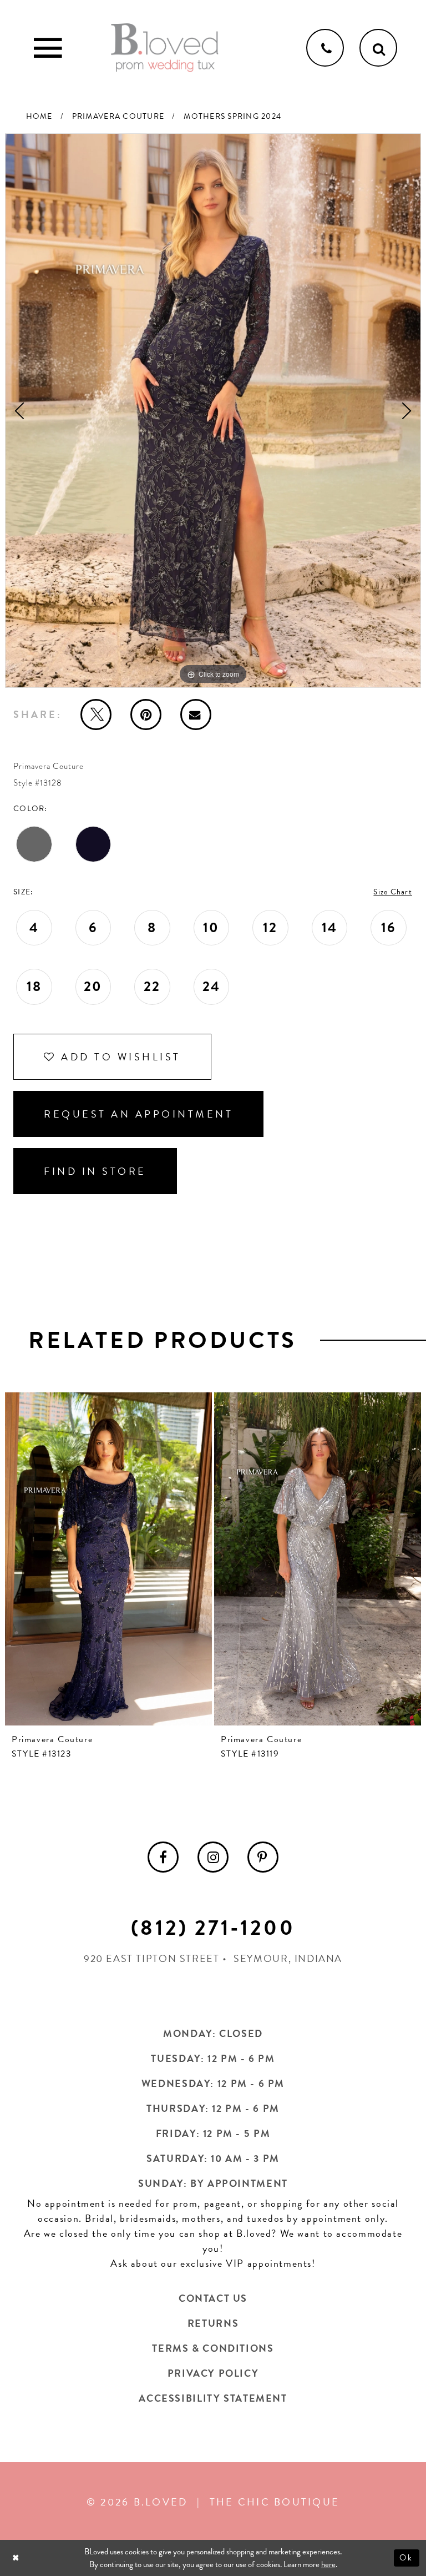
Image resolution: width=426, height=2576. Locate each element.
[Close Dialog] (17, 2558)
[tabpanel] (213, 411)
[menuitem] (163, 1857)
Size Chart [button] (393, 892)
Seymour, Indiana (288, 1958)
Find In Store (95, 1171)
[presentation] (108, 1559)
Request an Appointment (138, 1114)
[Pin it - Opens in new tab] (146, 715)
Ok (407, 2558)
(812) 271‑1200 (213, 1928)
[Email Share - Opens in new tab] (196, 715)
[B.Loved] (165, 48)
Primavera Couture (118, 116)
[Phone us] (325, 48)
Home (39, 116)
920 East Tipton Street (152, 1958)
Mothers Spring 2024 (232, 116)
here (328, 2564)
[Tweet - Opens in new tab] (96, 715)
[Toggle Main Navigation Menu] (48, 48)
